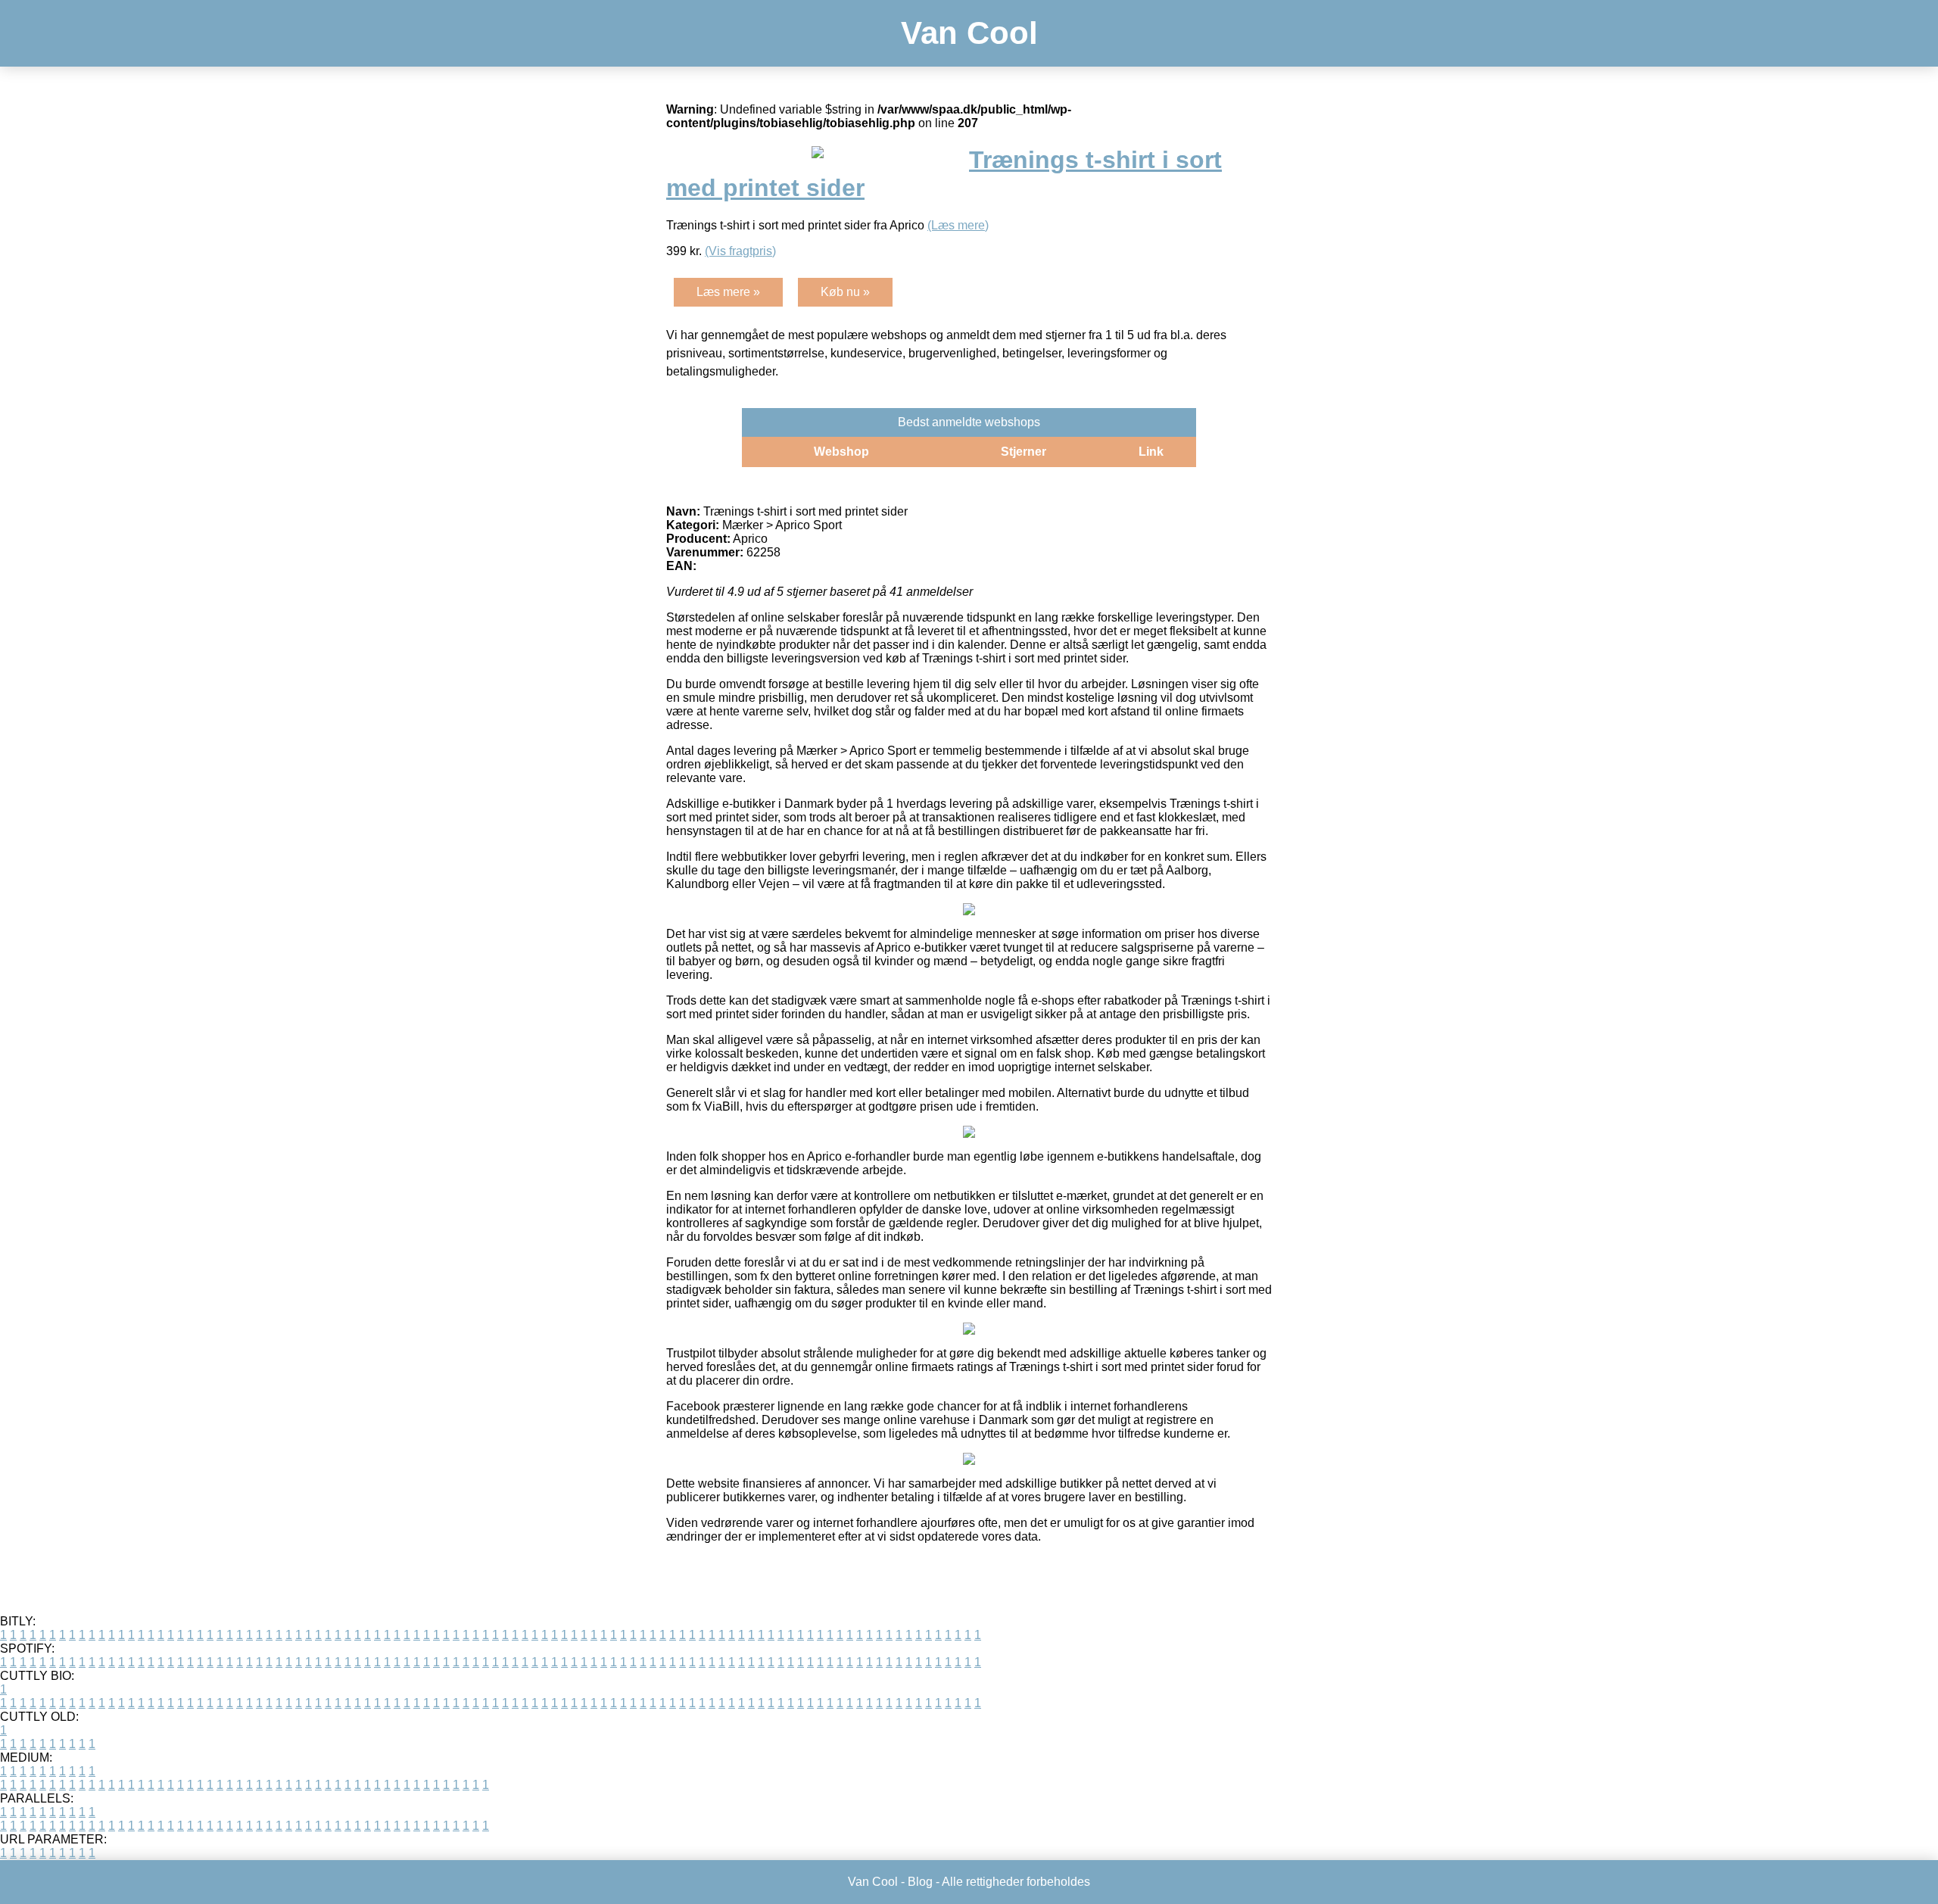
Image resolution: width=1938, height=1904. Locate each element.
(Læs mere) (958, 225)
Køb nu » (845, 292)
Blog (920, 1882)
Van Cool (969, 33)
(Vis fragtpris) (740, 251)
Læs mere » (728, 292)
